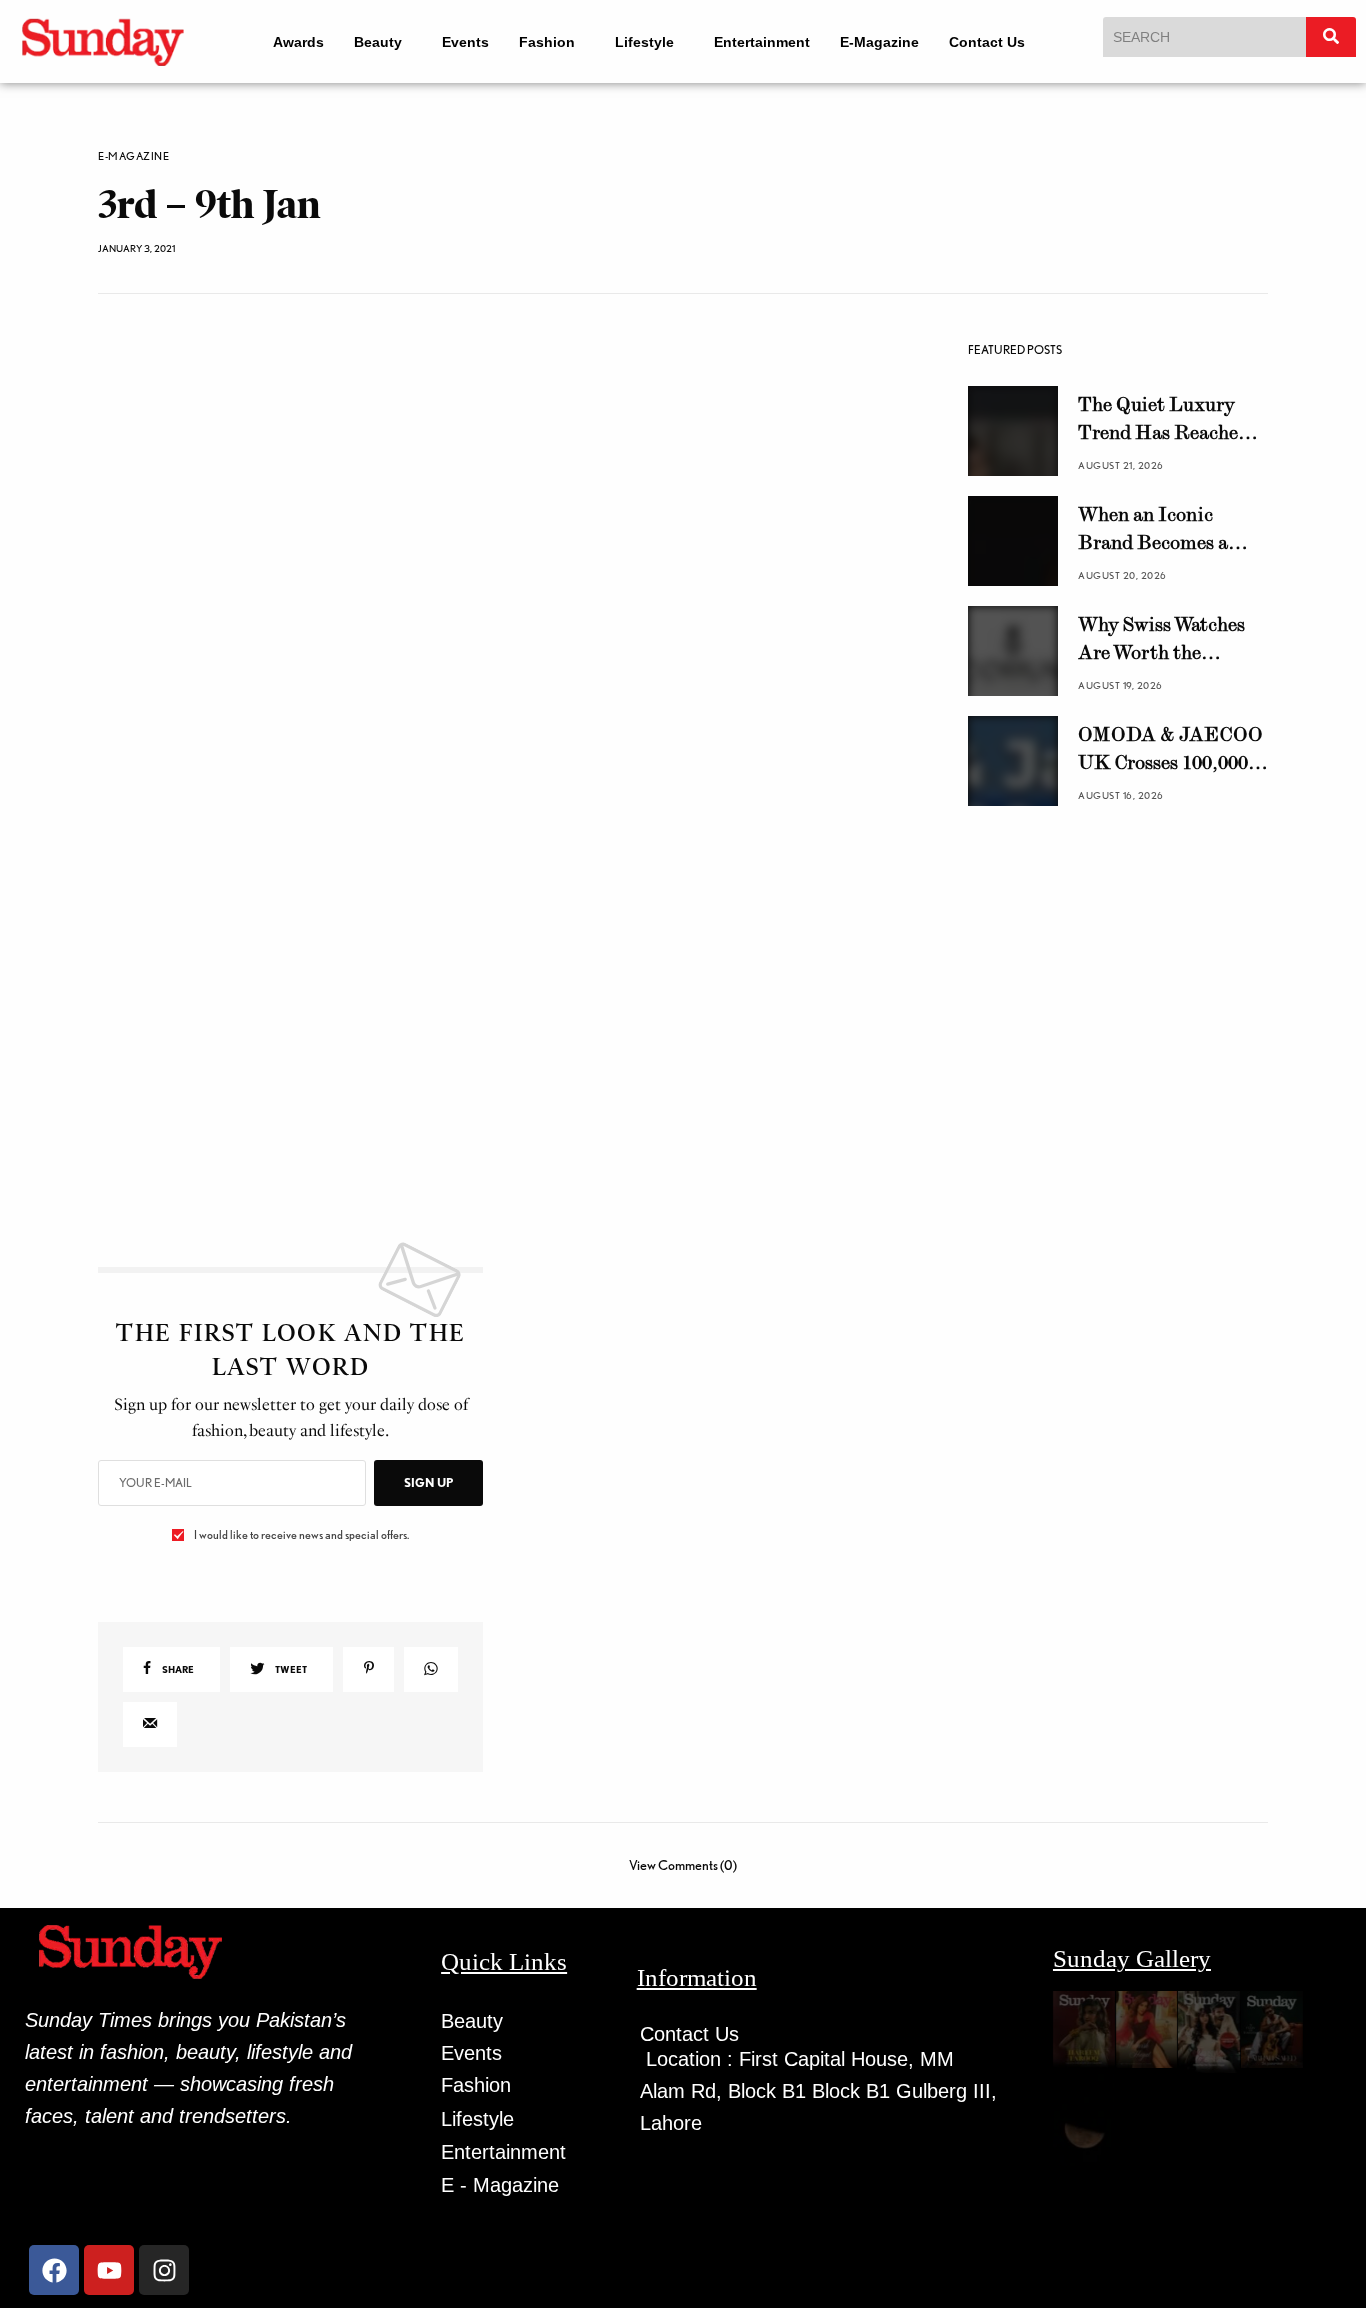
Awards (284, 42)
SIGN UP (428, 1674)
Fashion (542, 42)
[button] (373, 42)
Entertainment (775, 42)
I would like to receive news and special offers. (301, 1727)
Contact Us (1000, 42)
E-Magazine (892, 42)
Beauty (364, 42)
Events (460, 42)
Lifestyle (648, 42)
